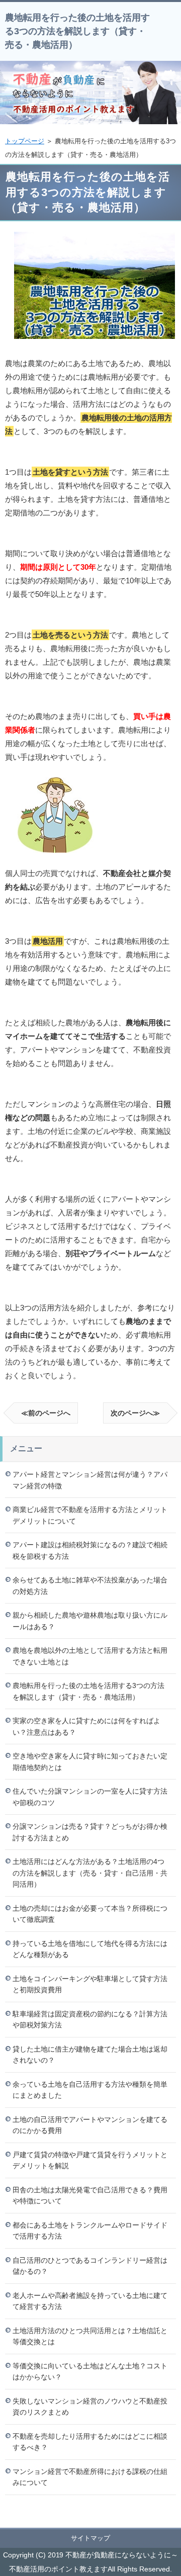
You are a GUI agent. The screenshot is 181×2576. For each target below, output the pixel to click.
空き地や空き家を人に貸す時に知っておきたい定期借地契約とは (90, 1762)
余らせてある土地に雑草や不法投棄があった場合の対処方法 (90, 1586)
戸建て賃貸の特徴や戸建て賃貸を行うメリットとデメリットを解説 (90, 2160)
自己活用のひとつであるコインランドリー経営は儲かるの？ (90, 2266)
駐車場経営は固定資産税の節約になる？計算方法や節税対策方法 (90, 2020)
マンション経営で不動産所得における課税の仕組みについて (90, 2477)
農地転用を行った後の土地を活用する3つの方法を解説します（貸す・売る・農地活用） (77, 31)
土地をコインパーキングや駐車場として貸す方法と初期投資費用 (90, 1984)
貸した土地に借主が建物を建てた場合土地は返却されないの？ (90, 2055)
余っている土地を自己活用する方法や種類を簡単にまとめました (90, 2090)
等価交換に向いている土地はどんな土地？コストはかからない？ (90, 2372)
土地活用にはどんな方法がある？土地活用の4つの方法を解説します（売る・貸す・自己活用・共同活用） (90, 1873)
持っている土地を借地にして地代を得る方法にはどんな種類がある (90, 1949)
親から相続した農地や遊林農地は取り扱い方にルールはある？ (90, 1621)
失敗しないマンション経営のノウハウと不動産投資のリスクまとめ (90, 2407)
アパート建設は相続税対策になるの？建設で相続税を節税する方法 (90, 1550)
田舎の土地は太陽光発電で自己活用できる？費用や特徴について (90, 2196)
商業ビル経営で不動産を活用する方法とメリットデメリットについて (90, 1515)
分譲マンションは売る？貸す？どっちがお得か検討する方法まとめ (90, 1832)
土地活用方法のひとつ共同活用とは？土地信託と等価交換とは (90, 2336)
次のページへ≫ (135, 1413)
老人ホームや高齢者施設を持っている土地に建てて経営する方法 (90, 2301)
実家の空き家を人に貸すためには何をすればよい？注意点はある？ (86, 1726)
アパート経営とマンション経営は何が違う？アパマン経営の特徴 (90, 1480)
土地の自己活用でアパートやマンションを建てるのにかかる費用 (90, 2125)
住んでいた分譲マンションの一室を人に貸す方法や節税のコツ (90, 1797)
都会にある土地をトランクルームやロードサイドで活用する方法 (90, 2231)
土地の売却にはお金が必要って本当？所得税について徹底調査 (90, 1914)
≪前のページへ (46, 1413)
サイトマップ (90, 2538)
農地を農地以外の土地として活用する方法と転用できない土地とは (90, 1656)
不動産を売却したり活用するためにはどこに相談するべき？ (90, 2442)
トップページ (25, 141)
